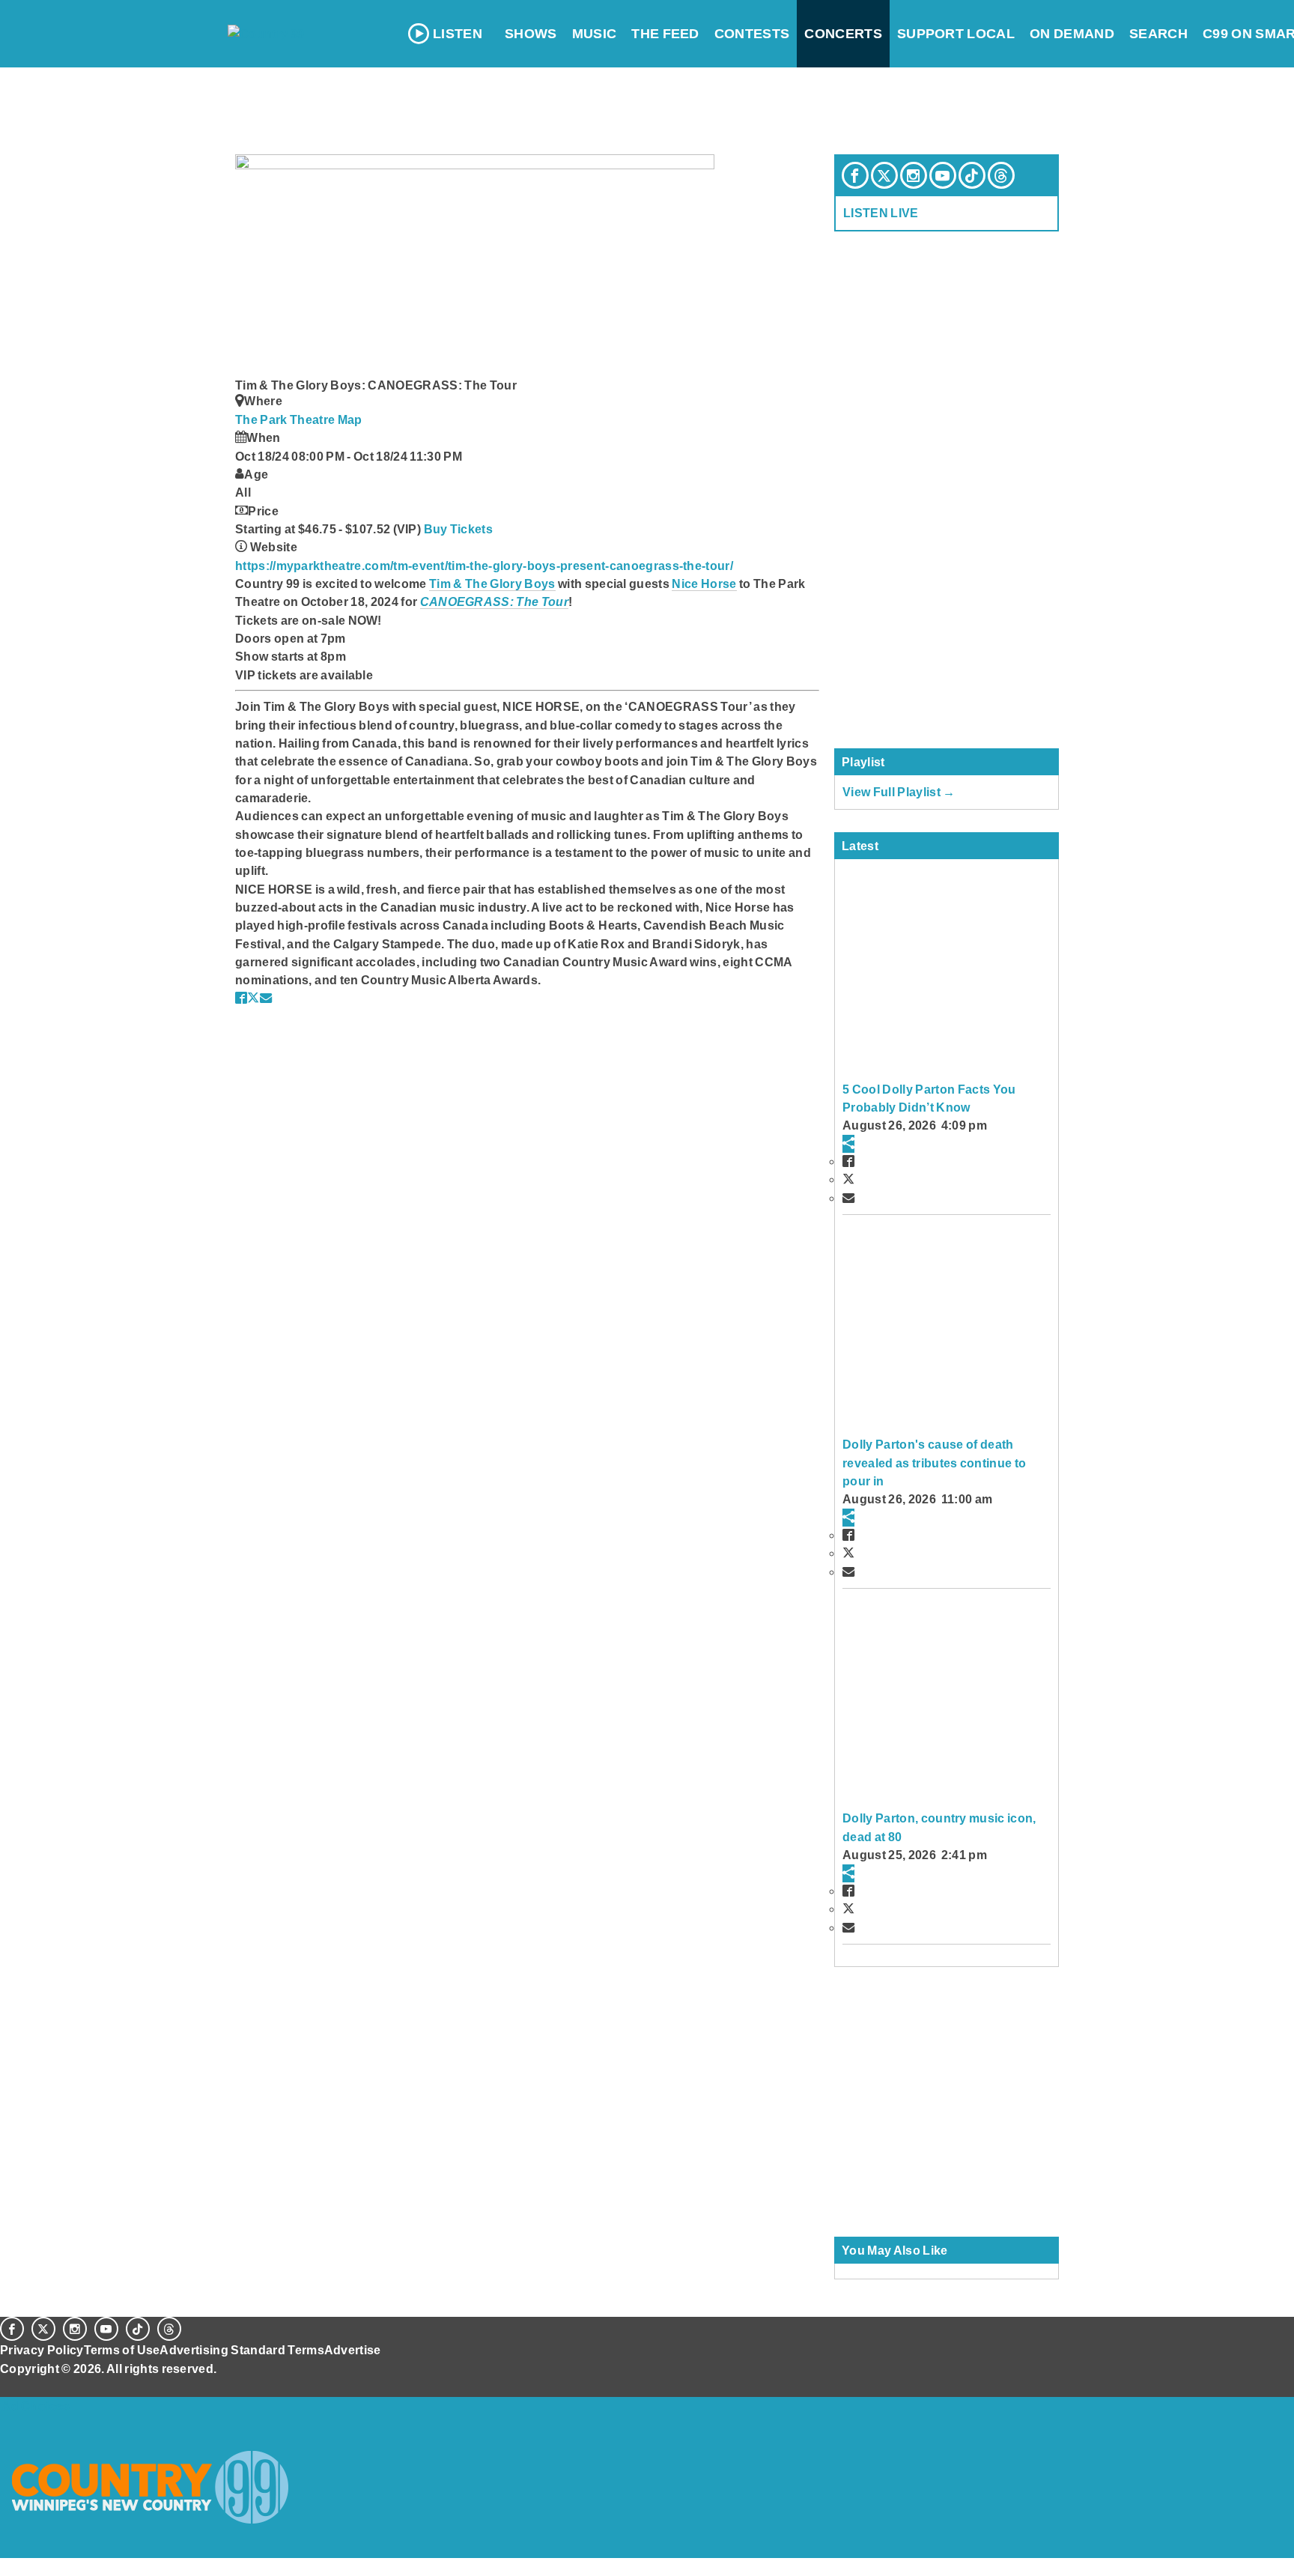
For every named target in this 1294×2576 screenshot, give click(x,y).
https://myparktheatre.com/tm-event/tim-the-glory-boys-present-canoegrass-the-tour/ (484, 566)
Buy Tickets (459, 529)
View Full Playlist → (899, 792)
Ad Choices (35, 2406)
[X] (884, 175)
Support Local (956, 34)
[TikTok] (972, 175)
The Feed (665, 34)
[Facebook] (855, 175)
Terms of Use (122, 2350)
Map (350, 419)
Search (1158, 34)
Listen (458, 34)
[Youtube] (943, 175)
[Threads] (1001, 175)
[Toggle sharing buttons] (848, 1144)
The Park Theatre (286, 419)
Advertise (353, 2350)
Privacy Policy (42, 2350)
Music (595, 34)
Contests (752, 34)
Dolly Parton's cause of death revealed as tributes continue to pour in (934, 1463)
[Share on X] (253, 998)
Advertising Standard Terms (242, 2350)
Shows (531, 34)
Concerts (843, 34)
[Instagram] (914, 175)
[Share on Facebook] (241, 998)
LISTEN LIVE (881, 213)
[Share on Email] (266, 998)
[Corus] (7, 2385)
